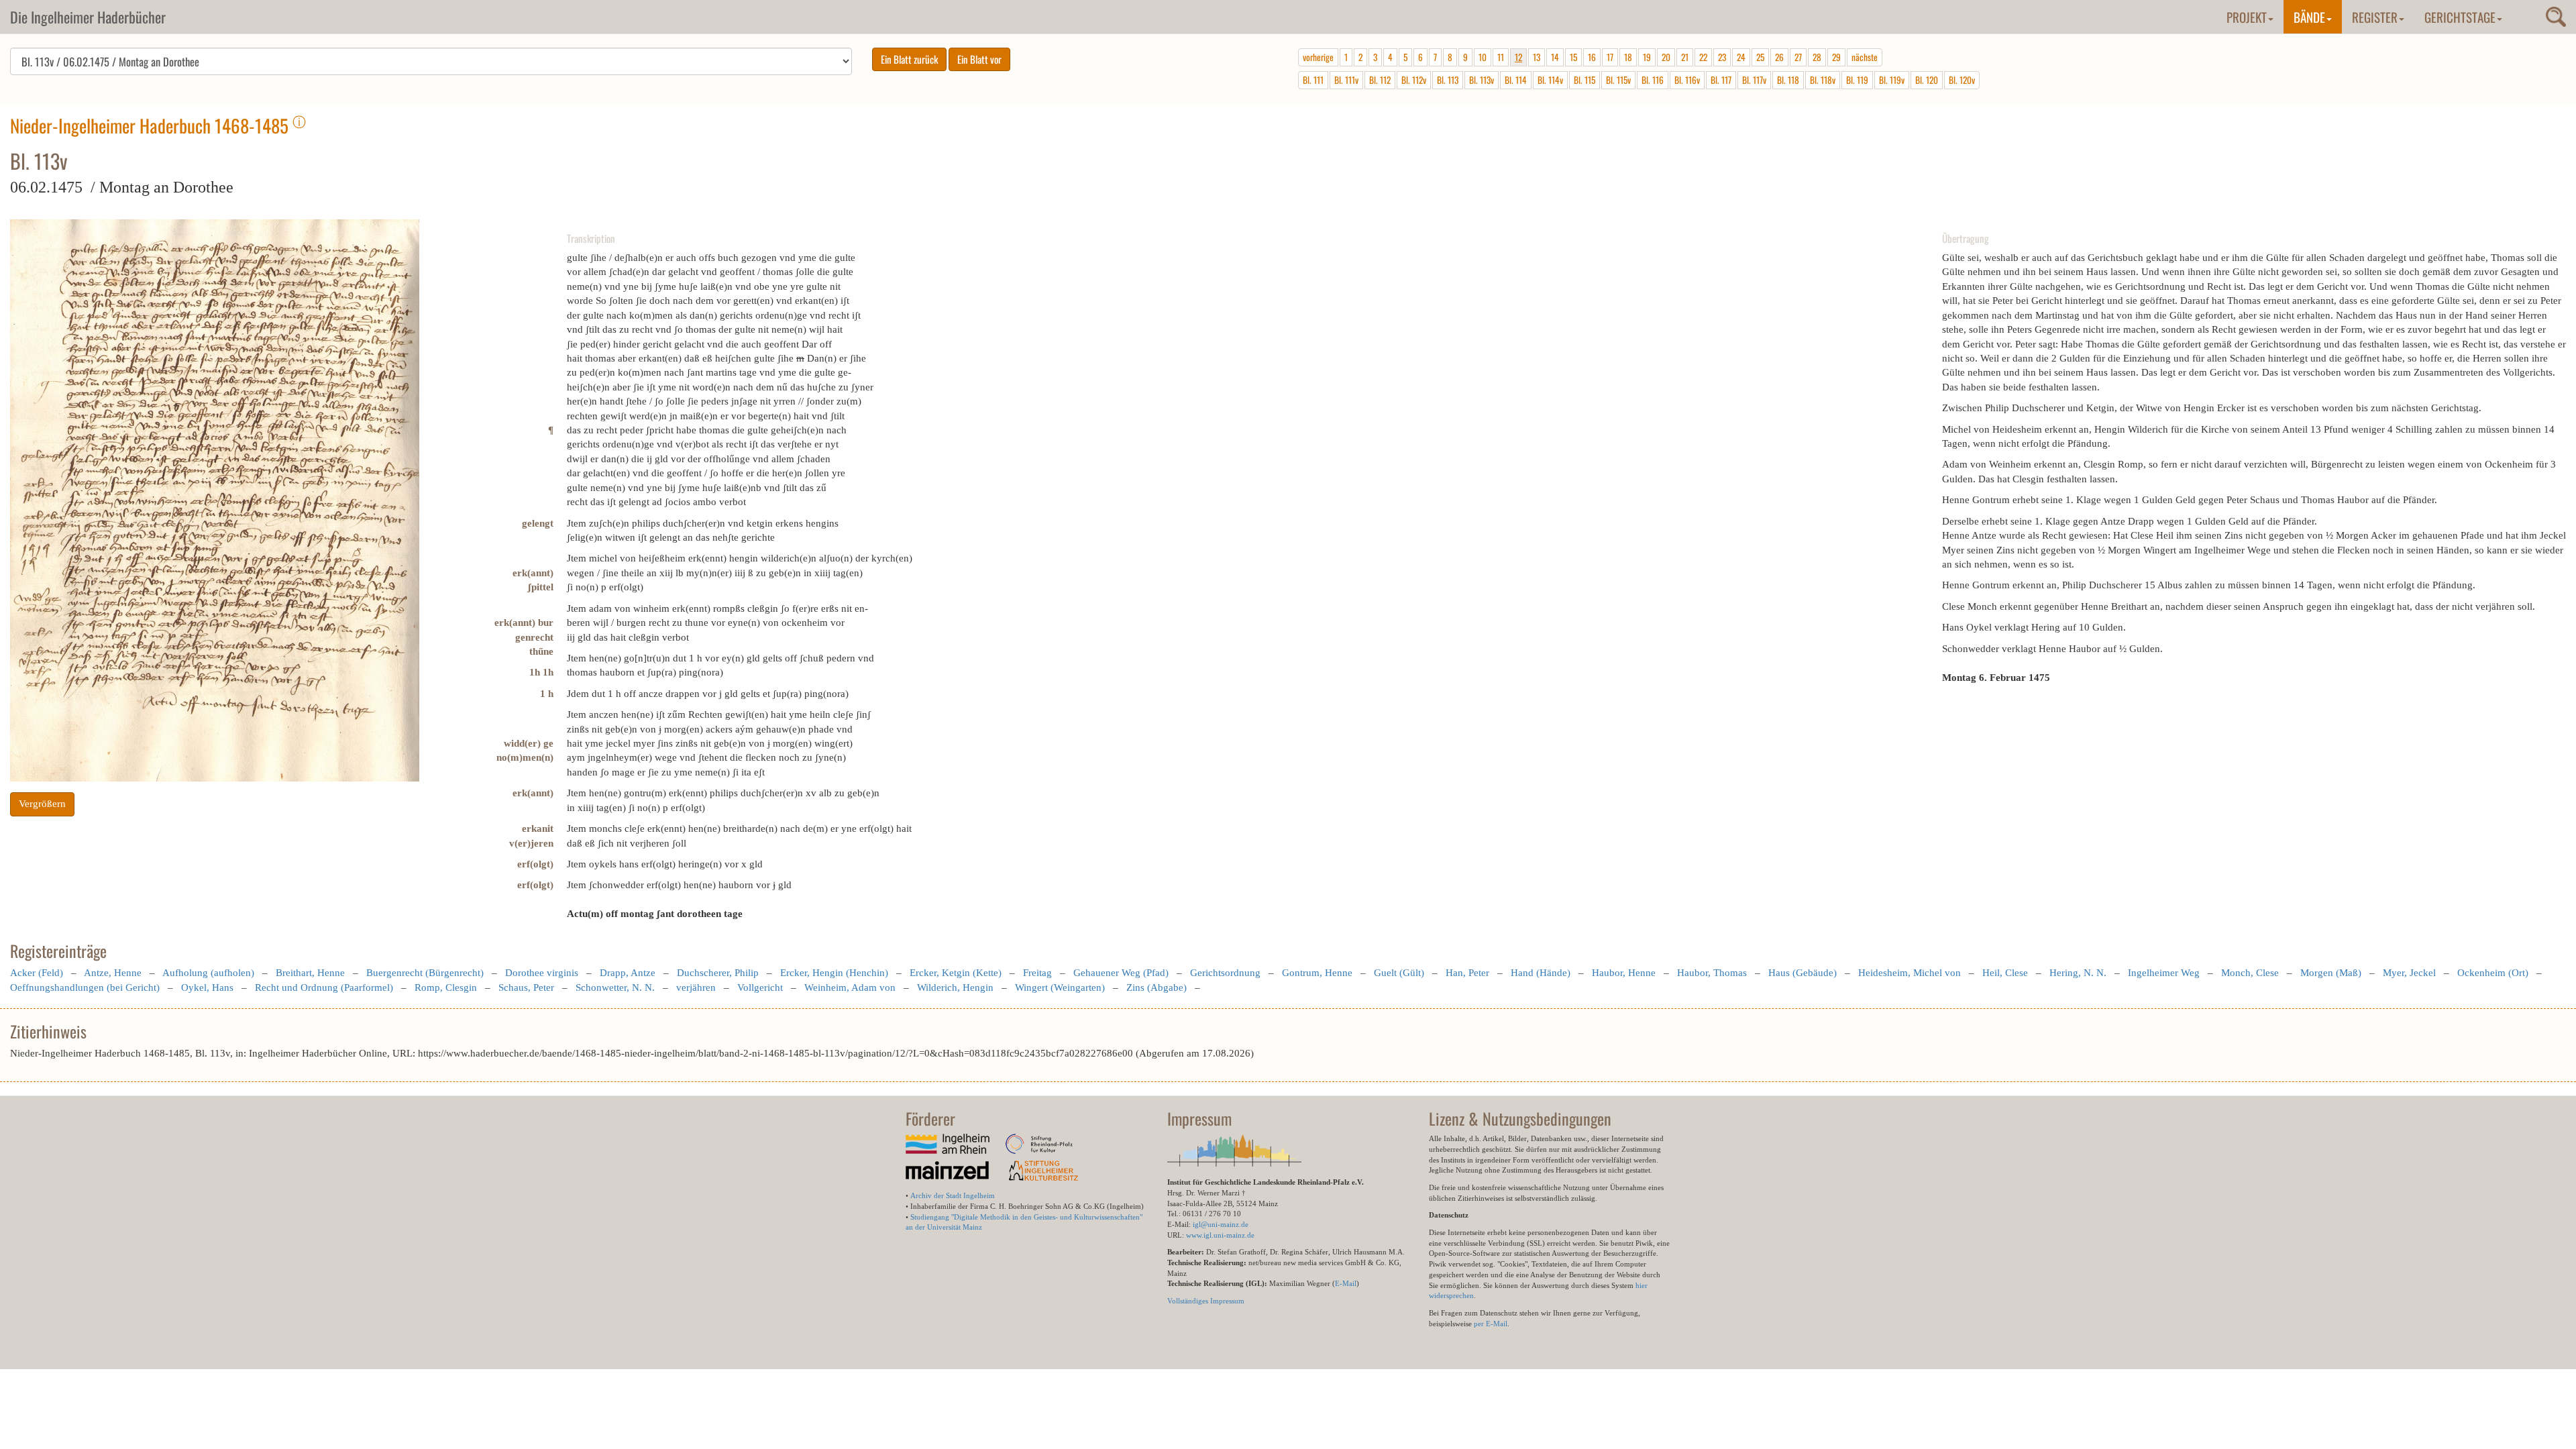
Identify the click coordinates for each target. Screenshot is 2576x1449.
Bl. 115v (1618, 80)
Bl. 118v (1823, 80)
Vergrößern (42, 804)
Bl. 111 (1313, 80)
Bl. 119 (1857, 80)
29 (1836, 57)
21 (1685, 57)
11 (1501, 57)
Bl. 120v (1962, 80)
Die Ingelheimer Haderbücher (88, 17)
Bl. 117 (1721, 80)
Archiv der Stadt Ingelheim (953, 1195)
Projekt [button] (2247, 17)
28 (1817, 57)
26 (1779, 57)
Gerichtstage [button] (2460, 17)
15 (1573, 57)
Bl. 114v (1550, 80)
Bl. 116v (1687, 80)
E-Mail (1346, 1283)
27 (1798, 57)
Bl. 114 (1516, 80)
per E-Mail (1491, 1324)
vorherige (1318, 57)
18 (1628, 57)
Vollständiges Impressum (1206, 1301)
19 (1647, 57)
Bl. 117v (1754, 80)
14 (1555, 57)
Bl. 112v (1414, 80)
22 (1703, 57)
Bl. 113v (1482, 80)
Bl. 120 (1927, 80)
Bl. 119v (1892, 80)
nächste (1865, 57)
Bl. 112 (1380, 80)
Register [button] (2375, 17)
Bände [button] (2309, 17)
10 (1483, 57)
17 (1610, 57)
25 (1760, 57)
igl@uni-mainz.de (1221, 1224)
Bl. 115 (1585, 80)
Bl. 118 (1788, 80)
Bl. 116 (1653, 80)
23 (1722, 57)
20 (1666, 57)
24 (1741, 57)
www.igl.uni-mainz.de (1220, 1235)
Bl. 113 (1448, 80)
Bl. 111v (1346, 80)
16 (1592, 57)
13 (1537, 57)
